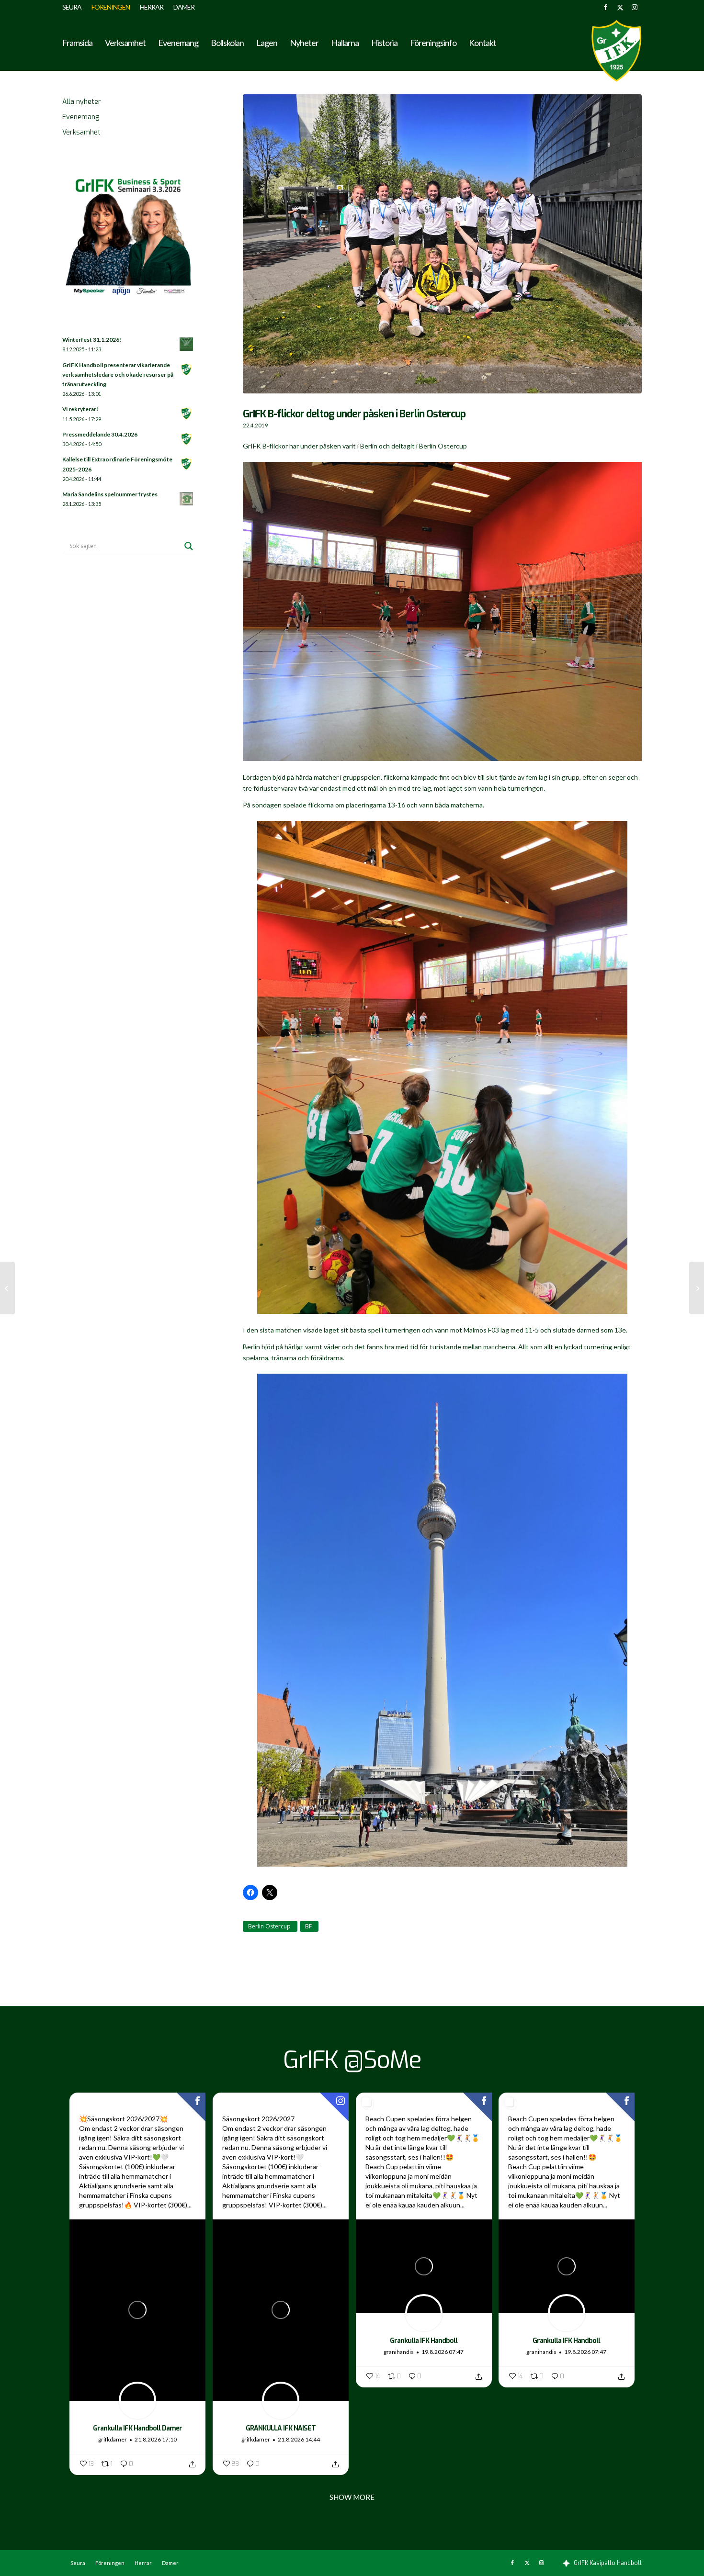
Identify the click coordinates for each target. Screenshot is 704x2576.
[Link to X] (620, 7)
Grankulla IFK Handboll (424, 2341)
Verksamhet (81, 132)
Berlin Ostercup (269, 1926)
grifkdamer (113, 2439)
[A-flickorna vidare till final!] (7, 1288)
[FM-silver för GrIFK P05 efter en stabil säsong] (697, 1288)
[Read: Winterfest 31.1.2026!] (187, 345)
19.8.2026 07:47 (443, 2352)
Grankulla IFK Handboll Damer (137, 2428)
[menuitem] (74, 7)
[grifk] (616, 51)
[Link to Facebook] (606, 7)
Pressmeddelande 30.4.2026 (100, 434)
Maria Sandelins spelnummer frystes (110, 494)
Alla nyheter (82, 102)
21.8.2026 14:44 (299, 2439)
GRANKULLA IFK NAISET (281, 2428)
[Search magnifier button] (189, 546)
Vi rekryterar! (80, 409)
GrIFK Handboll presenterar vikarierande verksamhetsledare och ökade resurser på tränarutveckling (118, 375)
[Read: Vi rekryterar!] (187, 414)
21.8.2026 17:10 (156, 2439)
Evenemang (81, 117)
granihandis (399, 2352)
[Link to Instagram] (635, 7)
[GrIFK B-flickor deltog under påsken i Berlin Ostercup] (442, 249)
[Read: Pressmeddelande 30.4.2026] (187, 439)
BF (308, 1926)
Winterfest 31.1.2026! (92, 340)
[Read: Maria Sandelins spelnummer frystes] (187, 499)
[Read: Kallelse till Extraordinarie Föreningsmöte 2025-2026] (187, 464)
